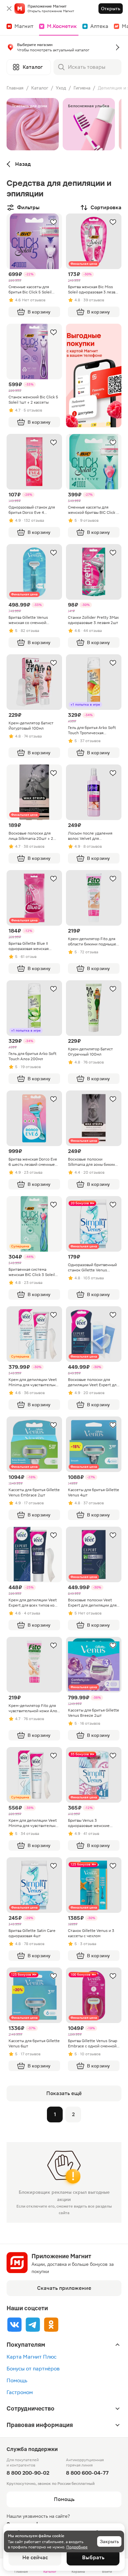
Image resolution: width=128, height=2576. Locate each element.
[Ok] (51, 2325)
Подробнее (77, 2547)
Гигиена (82, 88)
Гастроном (20, 2392)
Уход (61, 88)
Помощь (17, 2380)
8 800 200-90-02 (28, 2473)
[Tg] (33, 2325)
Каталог (40, 88)
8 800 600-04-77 (87, 2473)
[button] (64, 49)
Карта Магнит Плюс (32, 2357)
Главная (15, 88)
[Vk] (14, 2325)
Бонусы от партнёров (33, 2369)
